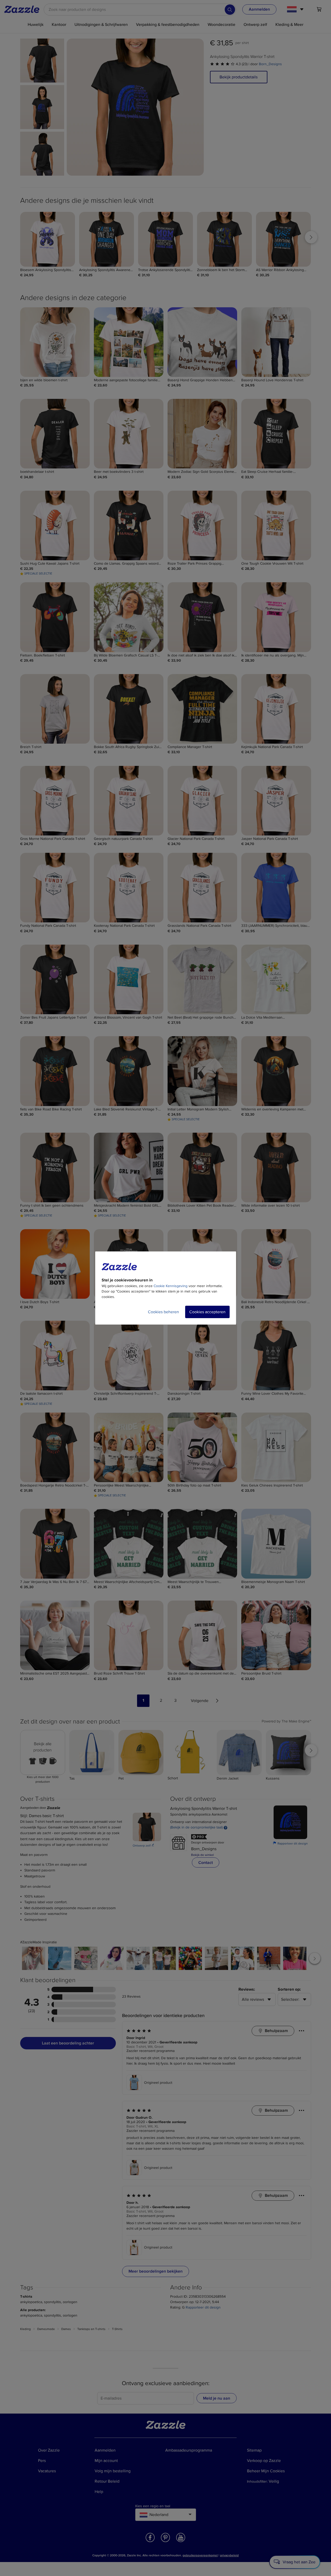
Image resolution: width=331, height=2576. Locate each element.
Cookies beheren (163, 1312)
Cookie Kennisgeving (171, 1286)
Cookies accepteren (207, 1312)
